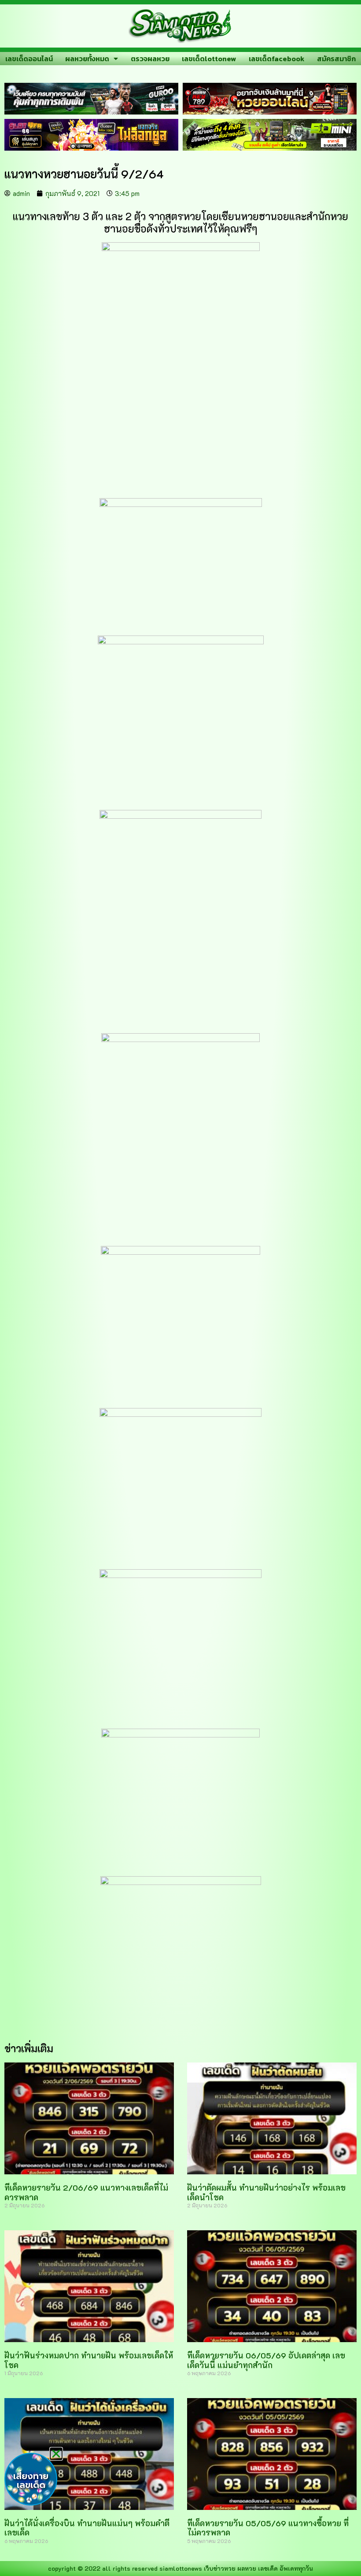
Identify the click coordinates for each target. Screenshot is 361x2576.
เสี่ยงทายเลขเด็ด (31, 2480)
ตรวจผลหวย (150, 59)
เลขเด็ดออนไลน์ (29, 59)
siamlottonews (181, 2568)
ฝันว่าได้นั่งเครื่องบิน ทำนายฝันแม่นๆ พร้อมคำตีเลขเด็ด (87, 2528)
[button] (56, 2454)
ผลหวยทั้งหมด (87, 59)
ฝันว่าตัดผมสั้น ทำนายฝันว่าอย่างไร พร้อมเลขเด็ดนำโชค (266, 2192)
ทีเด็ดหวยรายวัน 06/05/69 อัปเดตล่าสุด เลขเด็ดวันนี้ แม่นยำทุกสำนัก (266, 2360)
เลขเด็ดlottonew (209, 59)
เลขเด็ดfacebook (277, 59)
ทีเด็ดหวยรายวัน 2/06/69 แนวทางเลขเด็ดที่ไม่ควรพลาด (86, 2192)
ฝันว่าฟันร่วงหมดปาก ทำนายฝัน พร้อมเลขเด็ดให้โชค (89, 2360)
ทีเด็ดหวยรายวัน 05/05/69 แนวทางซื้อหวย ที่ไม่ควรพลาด (268, 2528)
